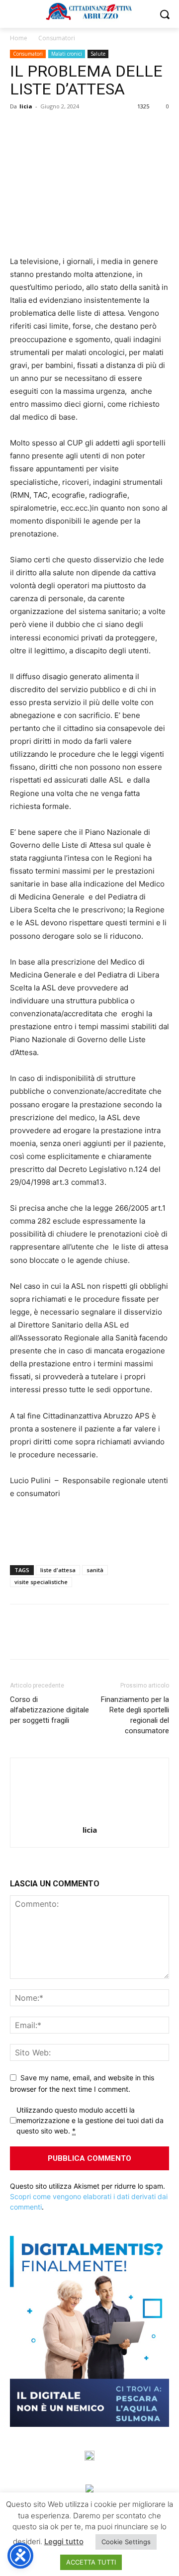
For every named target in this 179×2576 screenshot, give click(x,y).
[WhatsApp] (89, 129)
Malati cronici (67, 54)
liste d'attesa (58, 1570)
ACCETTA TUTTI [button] (91, 2562)
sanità (95, 1570)
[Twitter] (43, 129)
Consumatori (57, 38)
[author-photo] (89, 1816)
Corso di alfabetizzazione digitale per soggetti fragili (49, 1710)
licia (26, 106)
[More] (112, 129)
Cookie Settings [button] (126, 2542)
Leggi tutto (64, 2541)
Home (19, 38)
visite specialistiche (41, 1582)
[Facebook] (20, 129)
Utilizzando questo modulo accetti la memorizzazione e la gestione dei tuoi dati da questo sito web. (90, 2120)
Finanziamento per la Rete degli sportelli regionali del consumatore (135, 1715)
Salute (98, 54)
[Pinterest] (66, 129)
